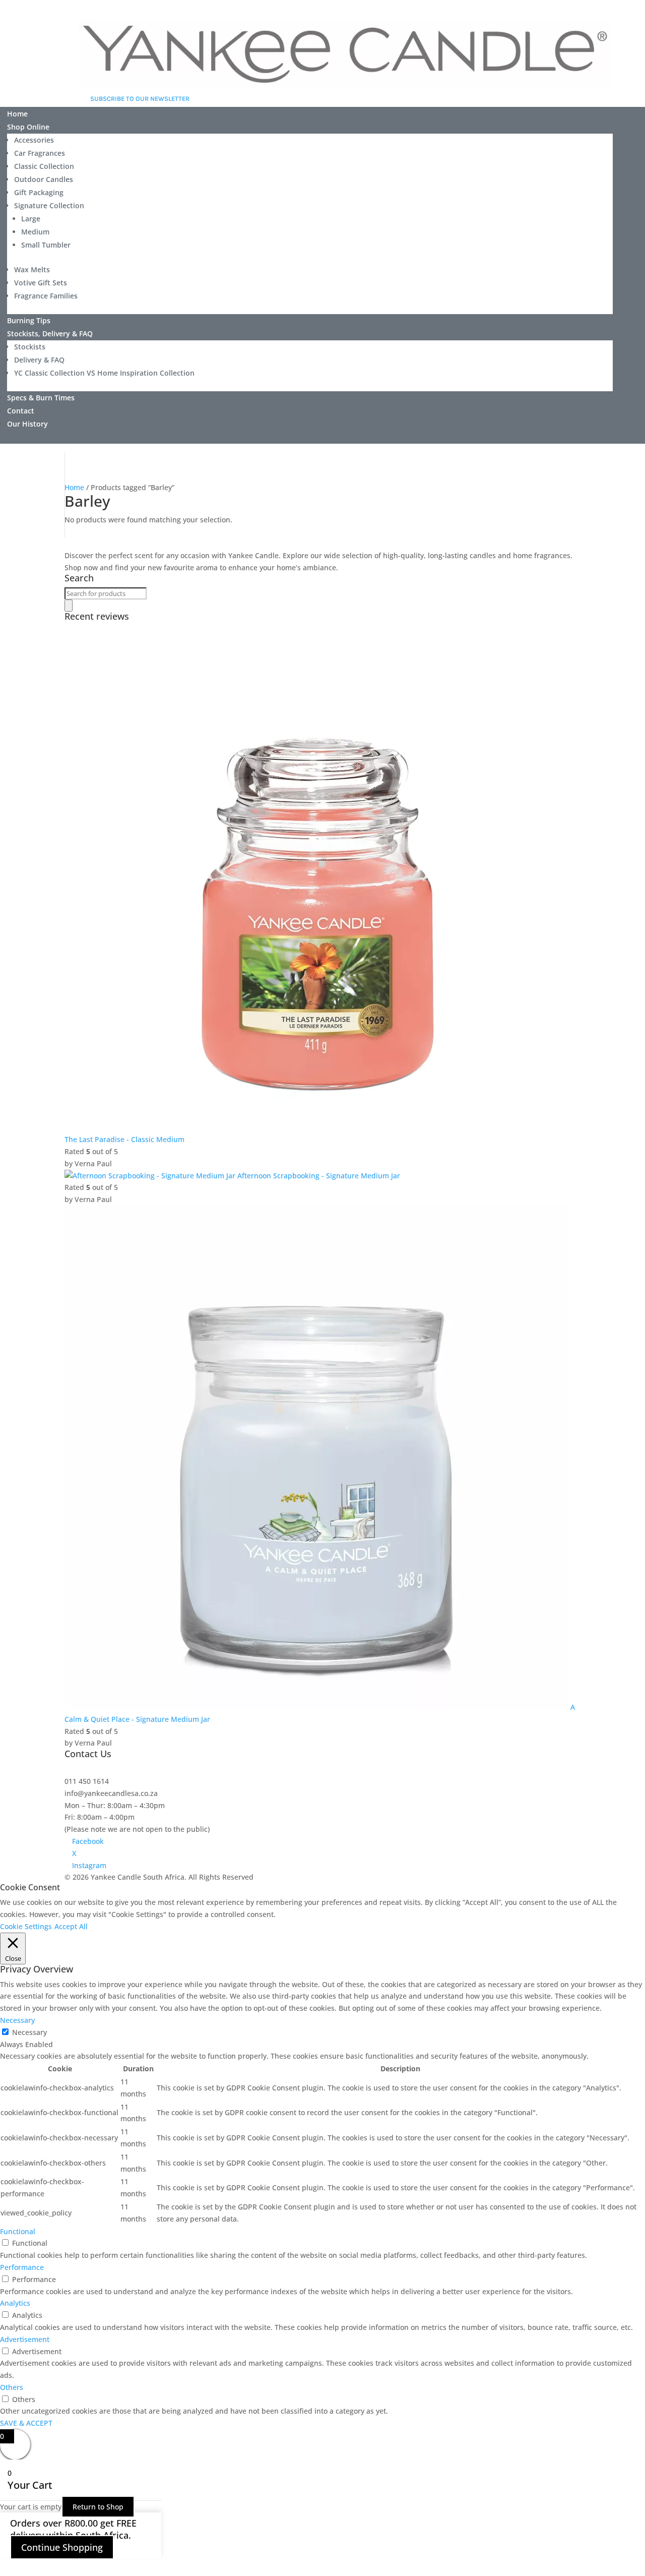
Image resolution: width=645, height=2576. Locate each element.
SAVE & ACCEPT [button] (26, 2423)
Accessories (34, 140)
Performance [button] (22, 2267)
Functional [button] (18, 2231)
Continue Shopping (62, 2547)
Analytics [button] (15, 2303)
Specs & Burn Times (41, 398)
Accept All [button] (71, 1926)
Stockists (30, 347)
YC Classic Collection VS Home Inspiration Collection (104, 373)
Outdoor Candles (44, 179)
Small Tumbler (46, 245)
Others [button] (12, 2387)
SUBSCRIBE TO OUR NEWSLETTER (140, 99)
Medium (35, 232)
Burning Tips (29, 320)
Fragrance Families (46, 296)
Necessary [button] (17, 2020)
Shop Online (28, 127)
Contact (21, 411)
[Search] (69, 606)
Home (17, 114)
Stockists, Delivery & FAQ (50, 334)
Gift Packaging (39, 192)
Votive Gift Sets (41, 283)
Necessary (29, 2032)
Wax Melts (32, 269)
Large (31, 219)
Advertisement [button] (25, 2339)
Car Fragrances (40, 153)
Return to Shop (98, 2507)
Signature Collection (49, 205)
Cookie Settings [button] (26, 1926)
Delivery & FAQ (39, 360)
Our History (27, 424)
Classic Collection (44, 166)
